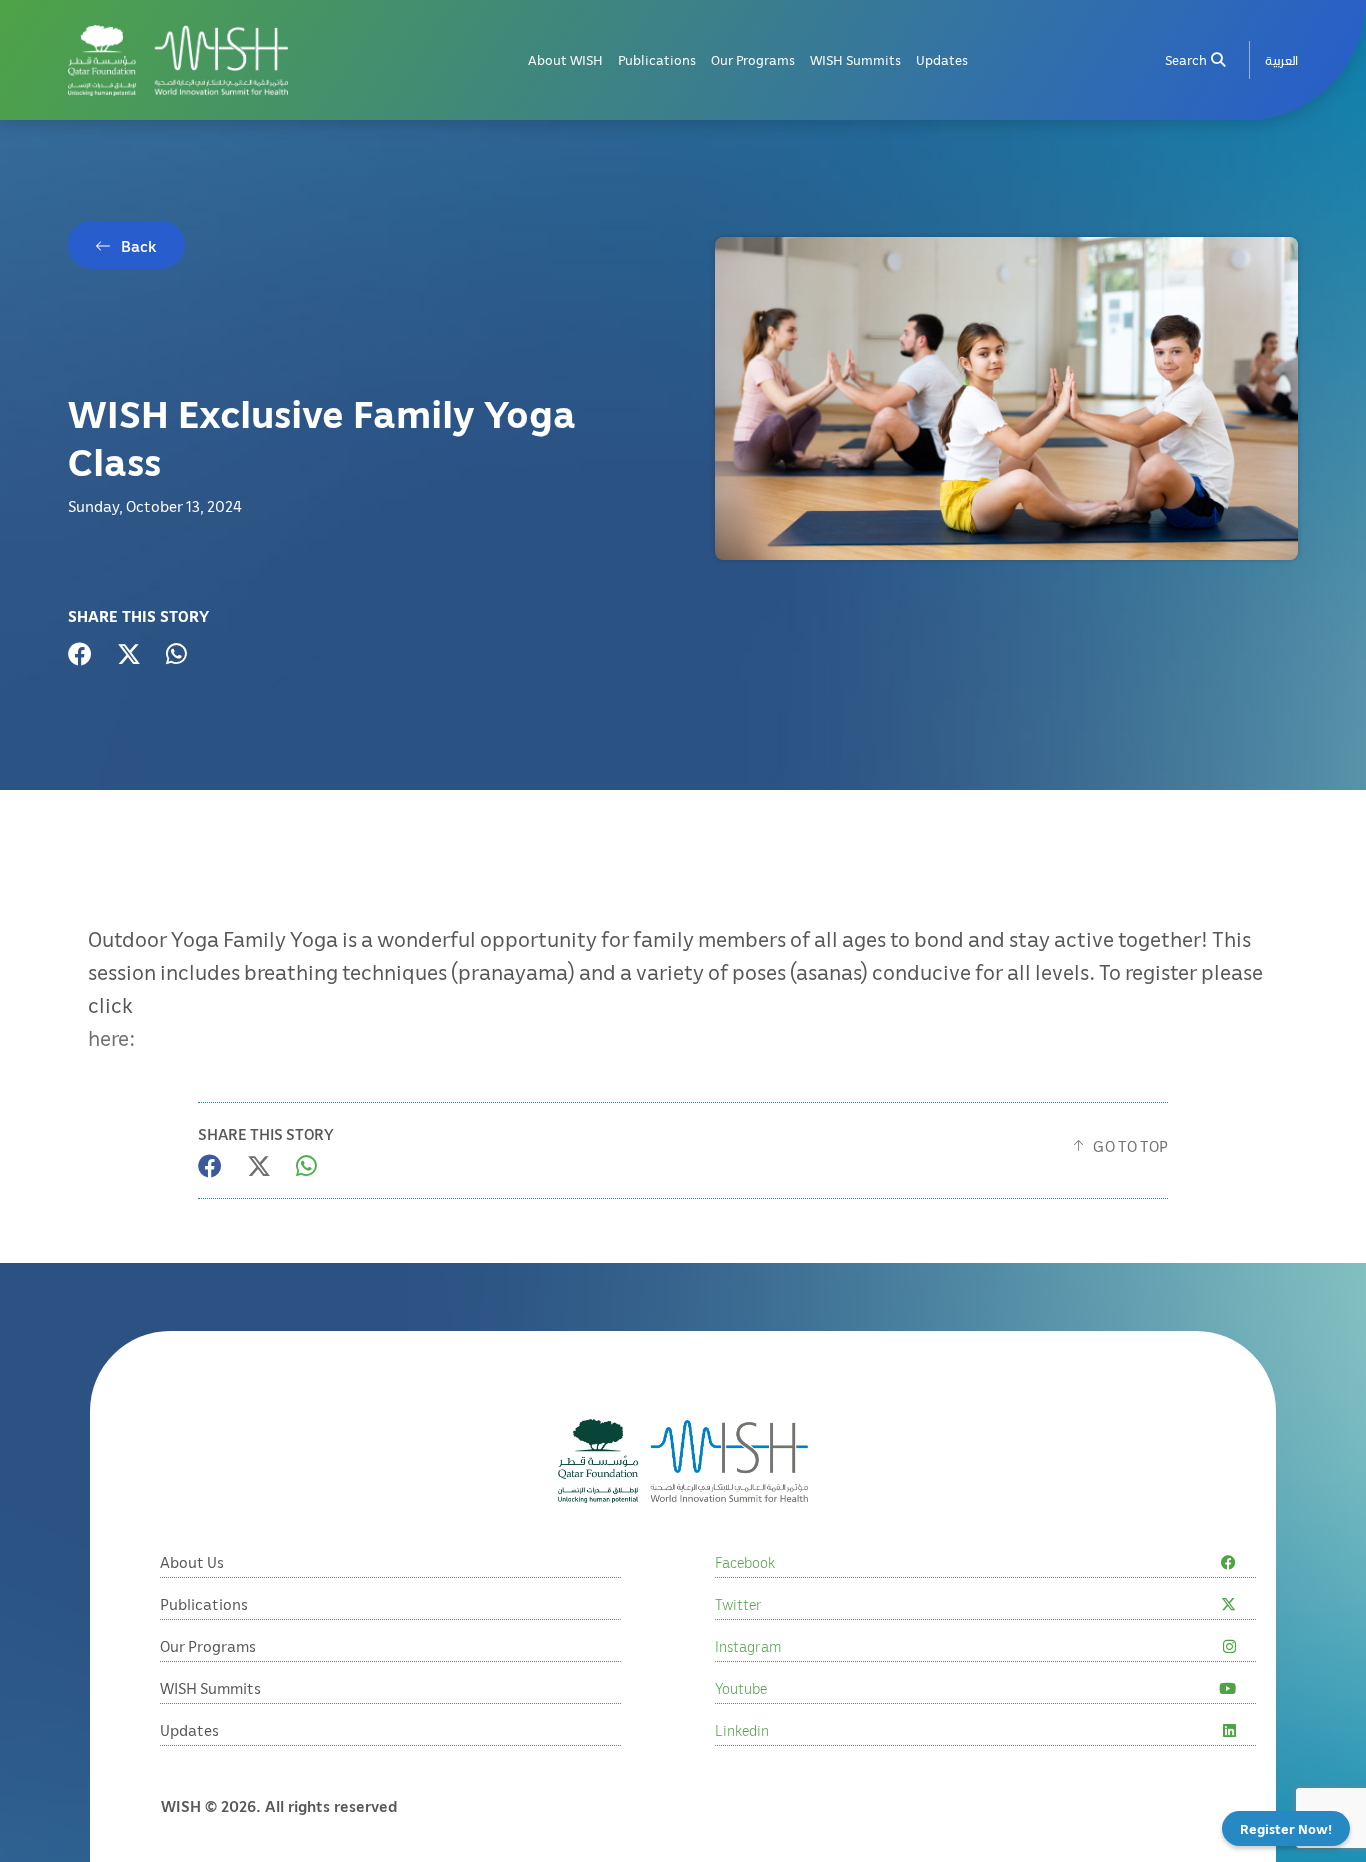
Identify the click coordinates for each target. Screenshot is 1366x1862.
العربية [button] (1281, 59)
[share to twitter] (129, 654)
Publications (657, 59)
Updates (942, 59)
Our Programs (753, 59)
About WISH (565, 59)
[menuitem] (1281, 60)
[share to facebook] (80, 654)
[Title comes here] (178, 60)
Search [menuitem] (1186, 59)
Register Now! (1286, 1828)
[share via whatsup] (176, 654)
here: (111, 1037)
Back (139, 246)
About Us (192, 1562)
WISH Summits (855, 59)
